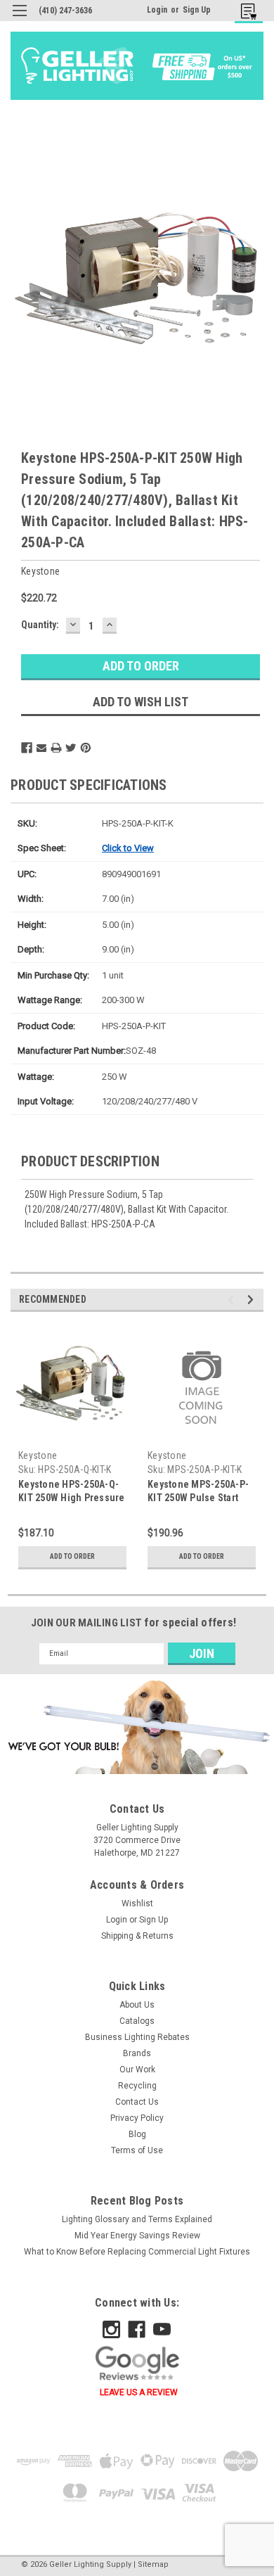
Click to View (128, 848)
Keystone (38, 1455)
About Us (137, 2005)
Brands (137, 2053)
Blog (137, 2134)
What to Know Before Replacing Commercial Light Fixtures (137, 2252)
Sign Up (197, 10)
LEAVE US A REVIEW (139, 2392)
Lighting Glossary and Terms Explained (137, 2219)
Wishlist (137, 1904)
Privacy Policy (137, 2118)
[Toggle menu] (19, 19)
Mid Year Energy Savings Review (137, 2236)
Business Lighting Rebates (137, 2037)
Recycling (137, 2086)
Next (253, 1300)
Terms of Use (137, 2150)
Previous (233, 1300)
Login (157, 10)
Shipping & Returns (137, 1936)
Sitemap (153, 2564)
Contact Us (137, 2102)
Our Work (137, 2070)
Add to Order (72, 1556)
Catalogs (137, 2021)
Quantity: (40, 625)
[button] (137, 1727)
